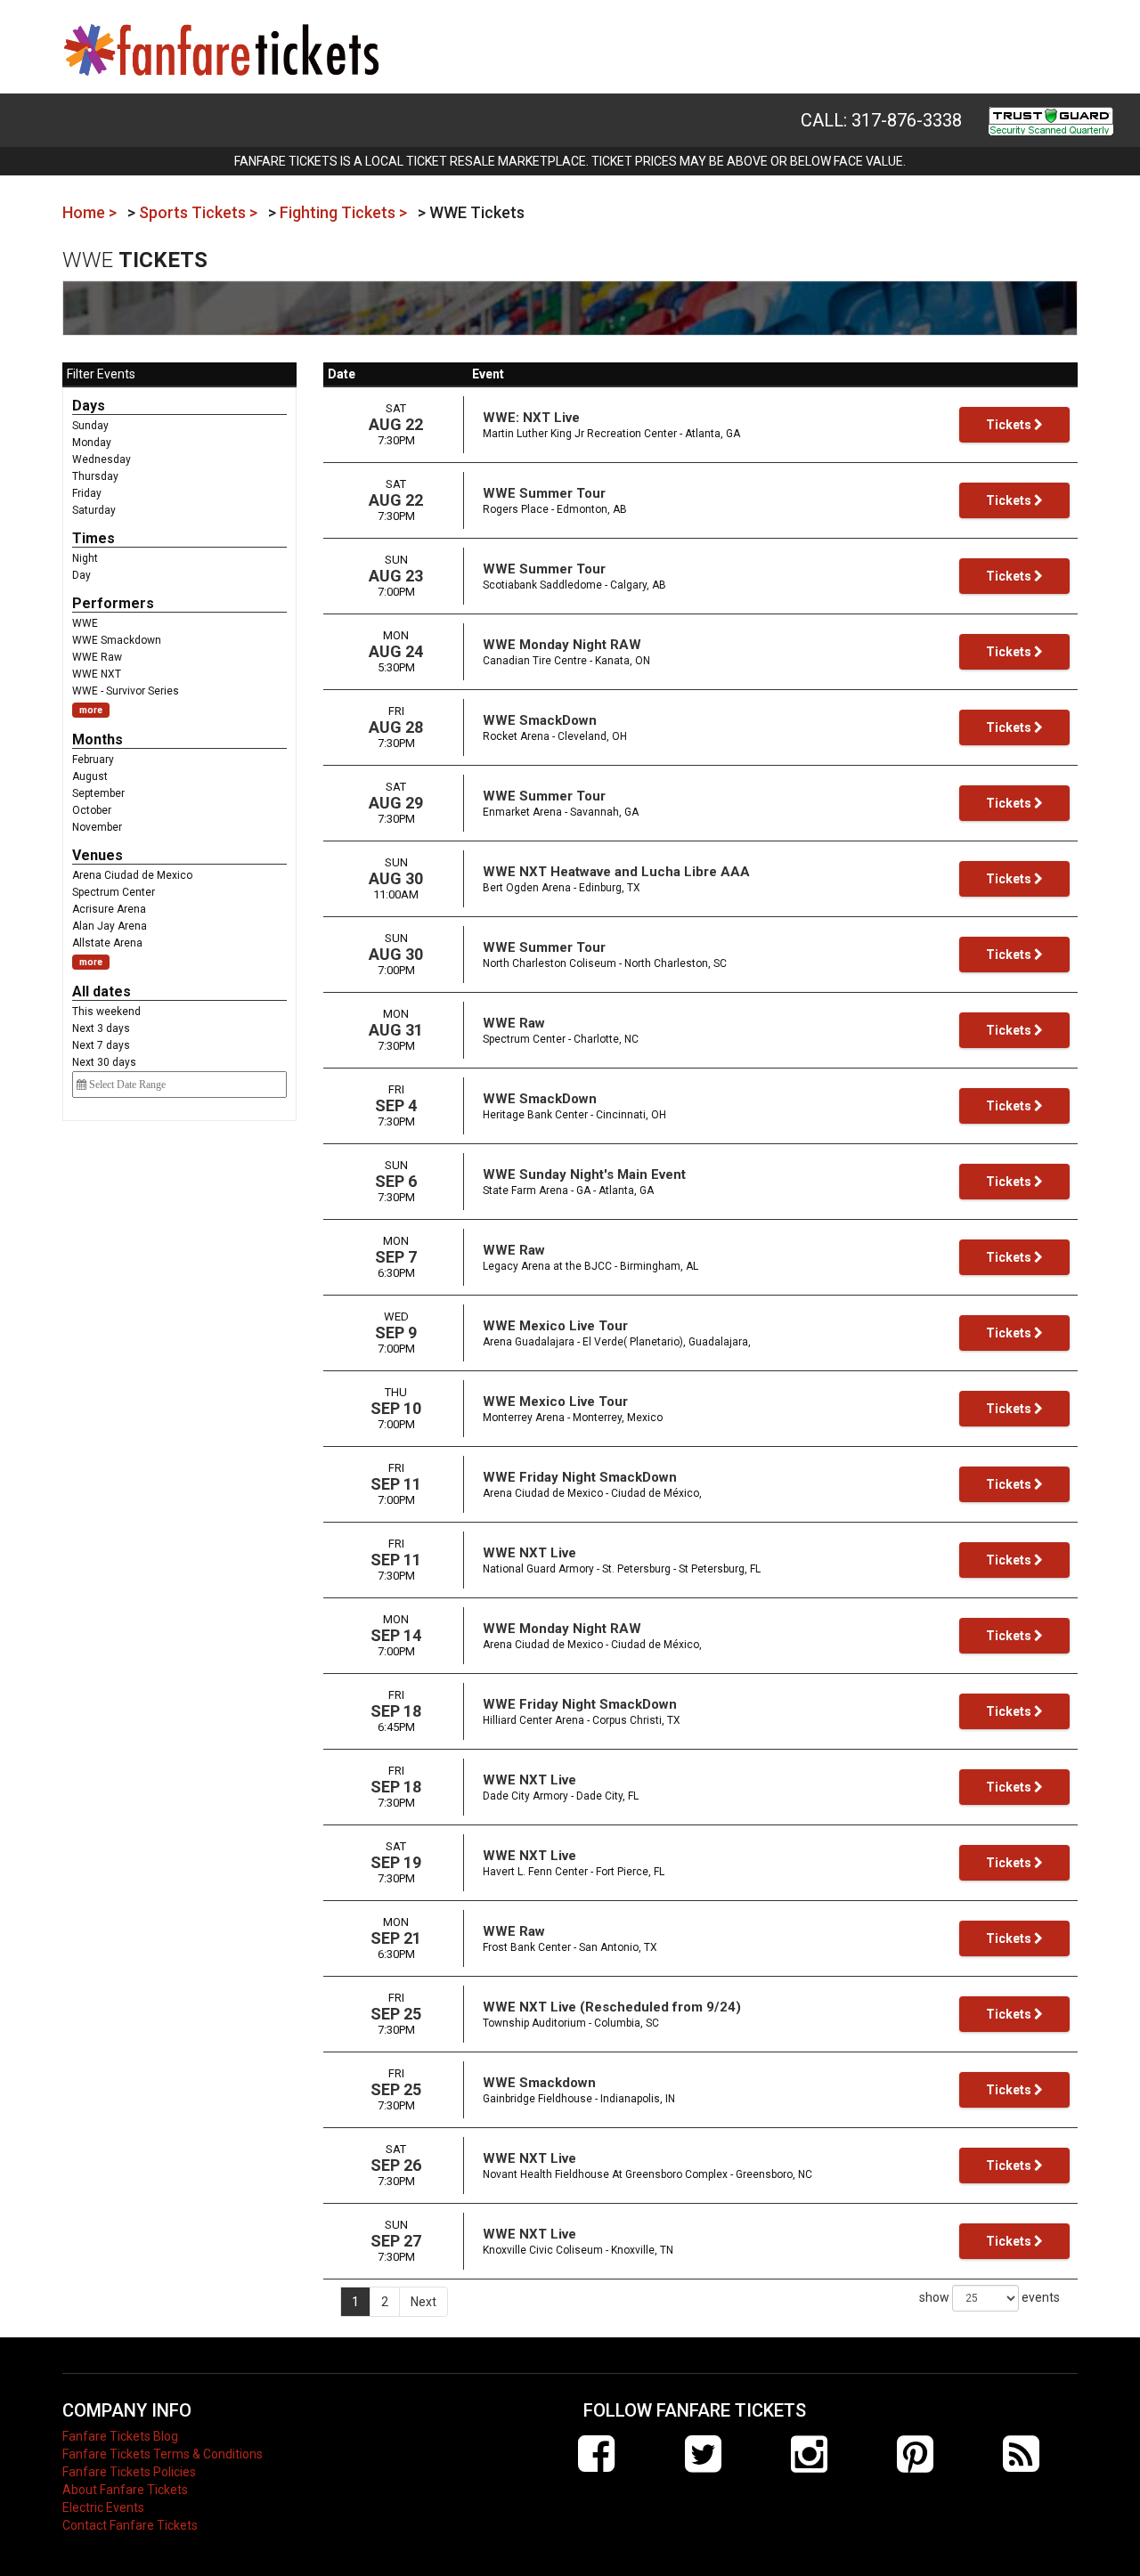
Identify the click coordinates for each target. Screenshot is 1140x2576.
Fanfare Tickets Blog (120, 2436)
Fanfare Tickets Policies (129, 2472)
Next (423, 2302)
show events (989, 2297)
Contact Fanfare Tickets (130, 2525)
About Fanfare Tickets (125, 2490)
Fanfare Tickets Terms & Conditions (163, 2454)
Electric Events (103, 2507)
